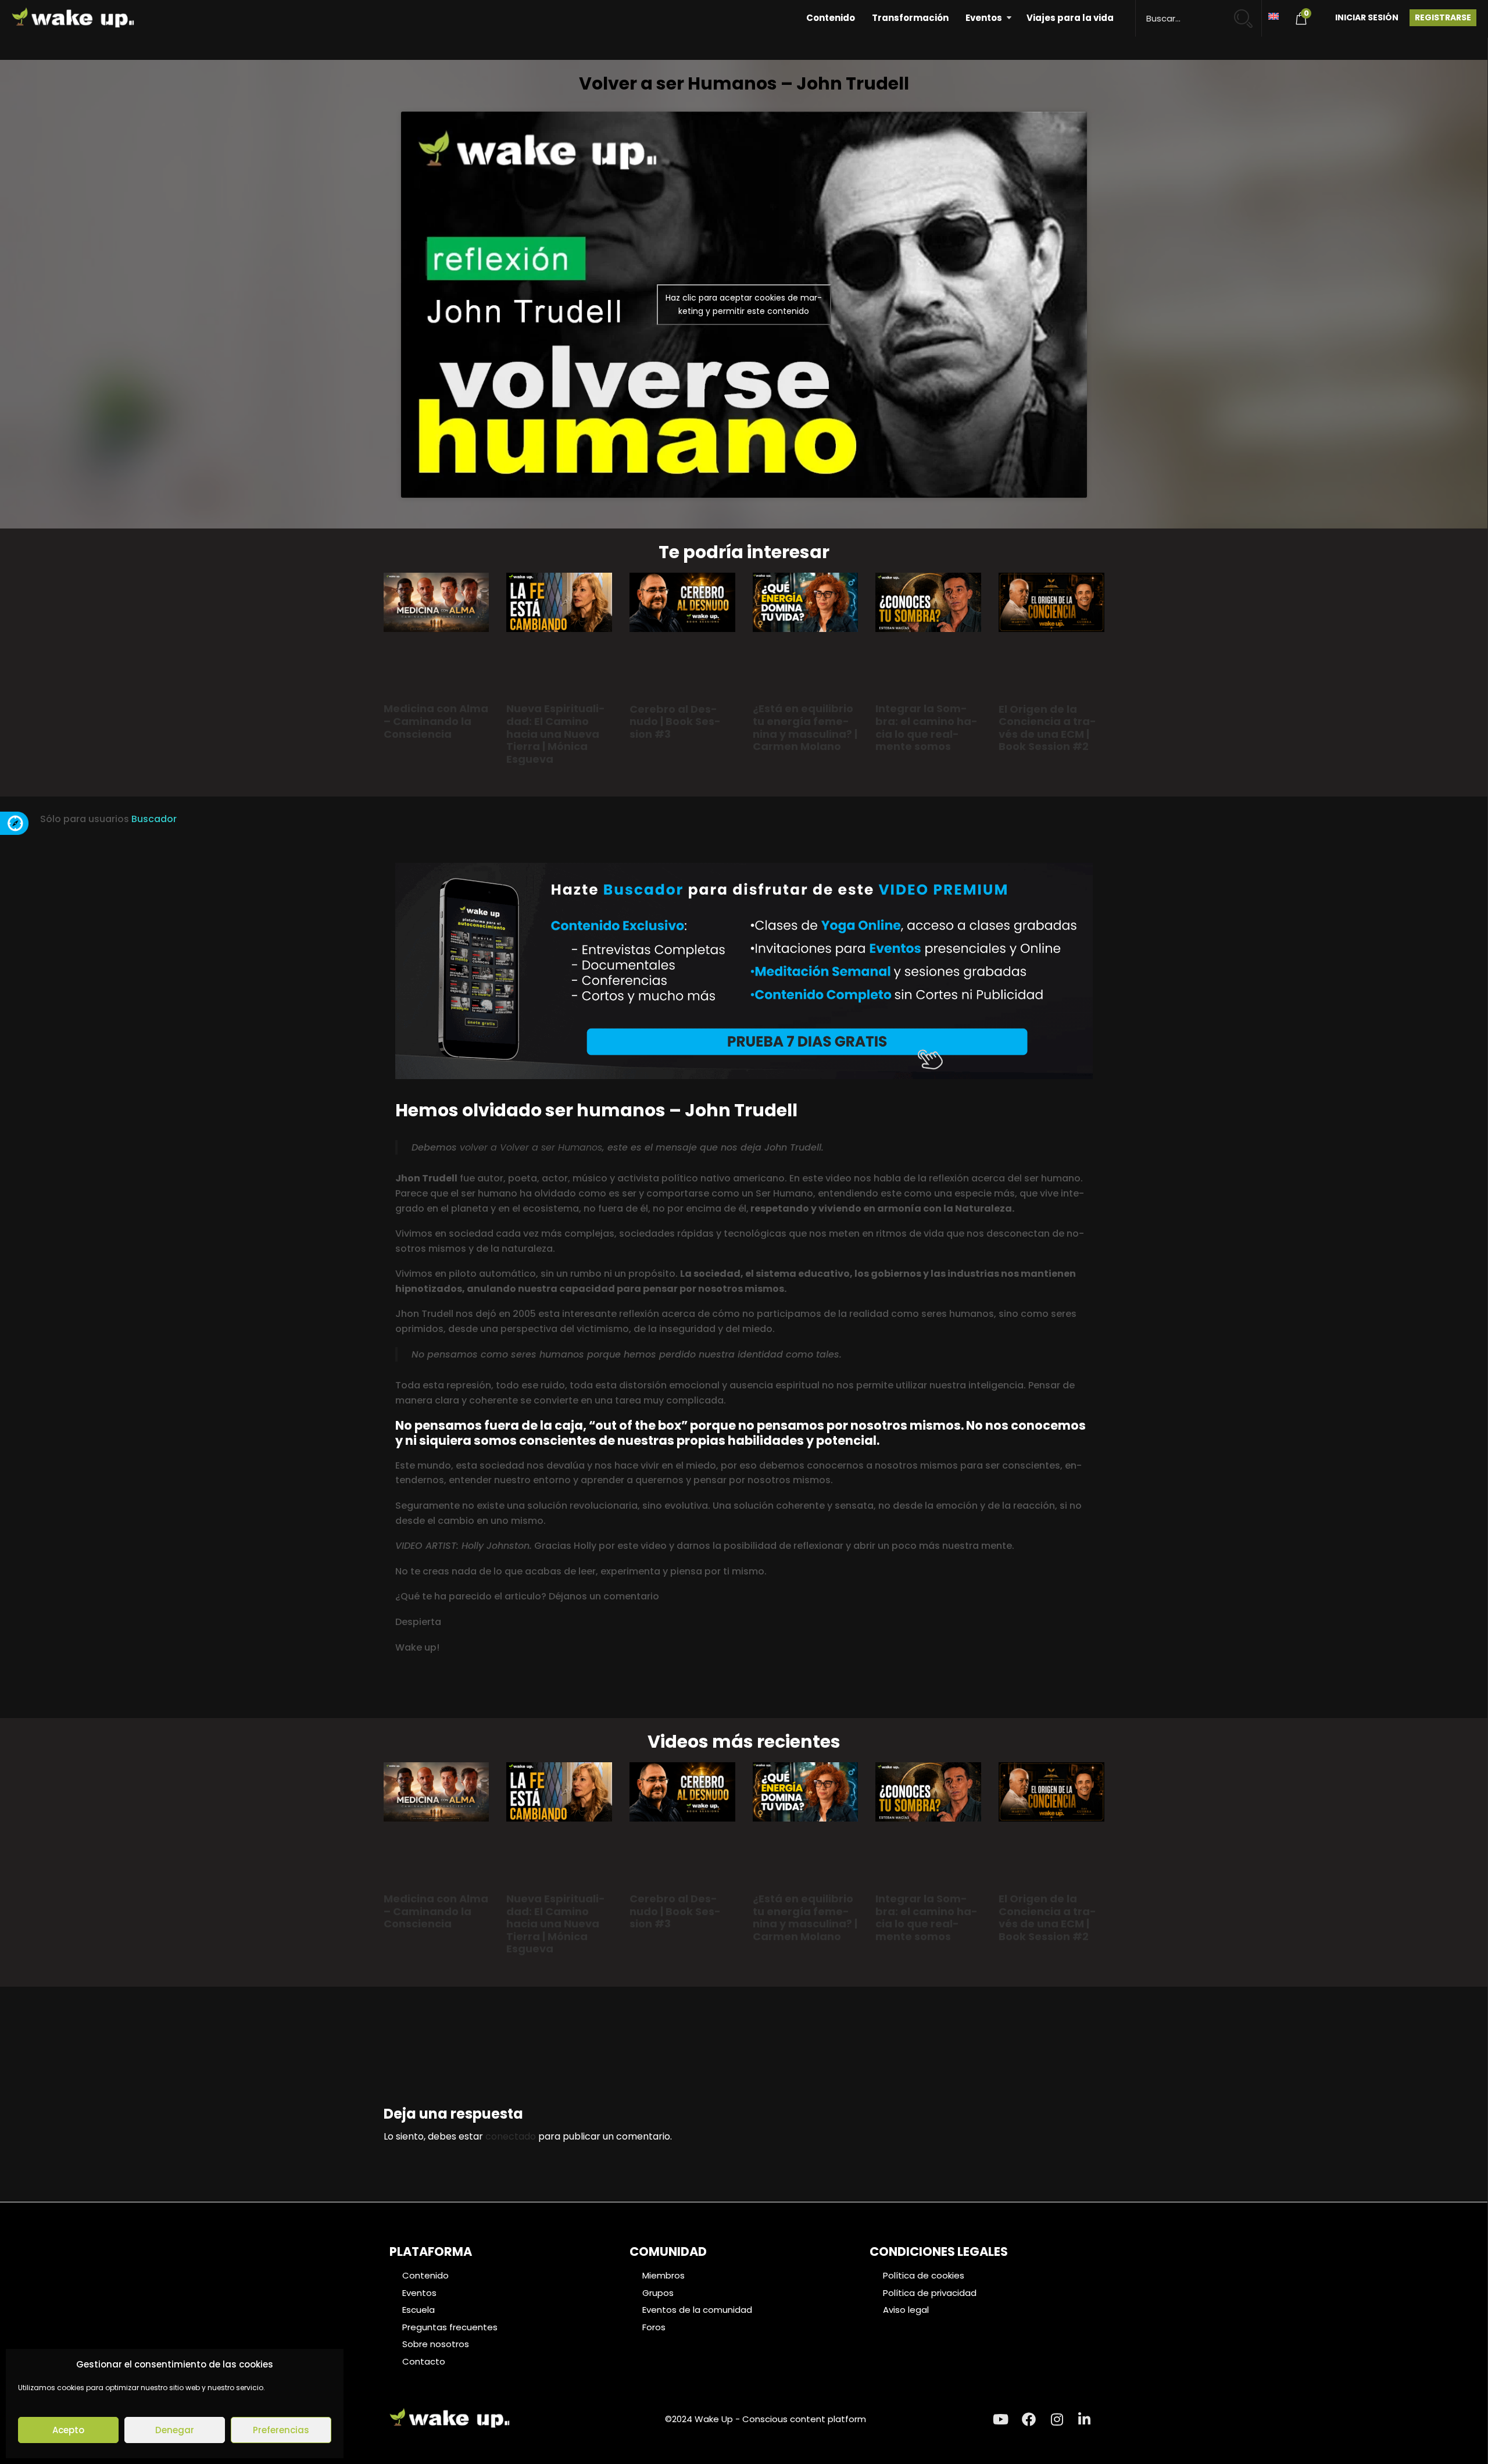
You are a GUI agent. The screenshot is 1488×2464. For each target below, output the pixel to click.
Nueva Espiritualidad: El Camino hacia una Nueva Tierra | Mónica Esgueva (556, 733)
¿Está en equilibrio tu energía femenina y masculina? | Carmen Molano (805, 727)
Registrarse (1443, 17)
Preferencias (281, 2430)
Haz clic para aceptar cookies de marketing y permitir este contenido (744, 304)
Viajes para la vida (1070, 18)
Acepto (68, 2430)
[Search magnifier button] (1248, 13)
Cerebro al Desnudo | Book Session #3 (675, 722)
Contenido (831, 18)
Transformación (910, 18)
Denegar (175, 2430)
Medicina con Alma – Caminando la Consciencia (436, 721)
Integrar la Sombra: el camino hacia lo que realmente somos (927, 727)
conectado (511, 2136)
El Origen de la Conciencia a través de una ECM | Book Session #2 (1047, 728)
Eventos (984, 18)
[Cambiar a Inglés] (1274, 15)
